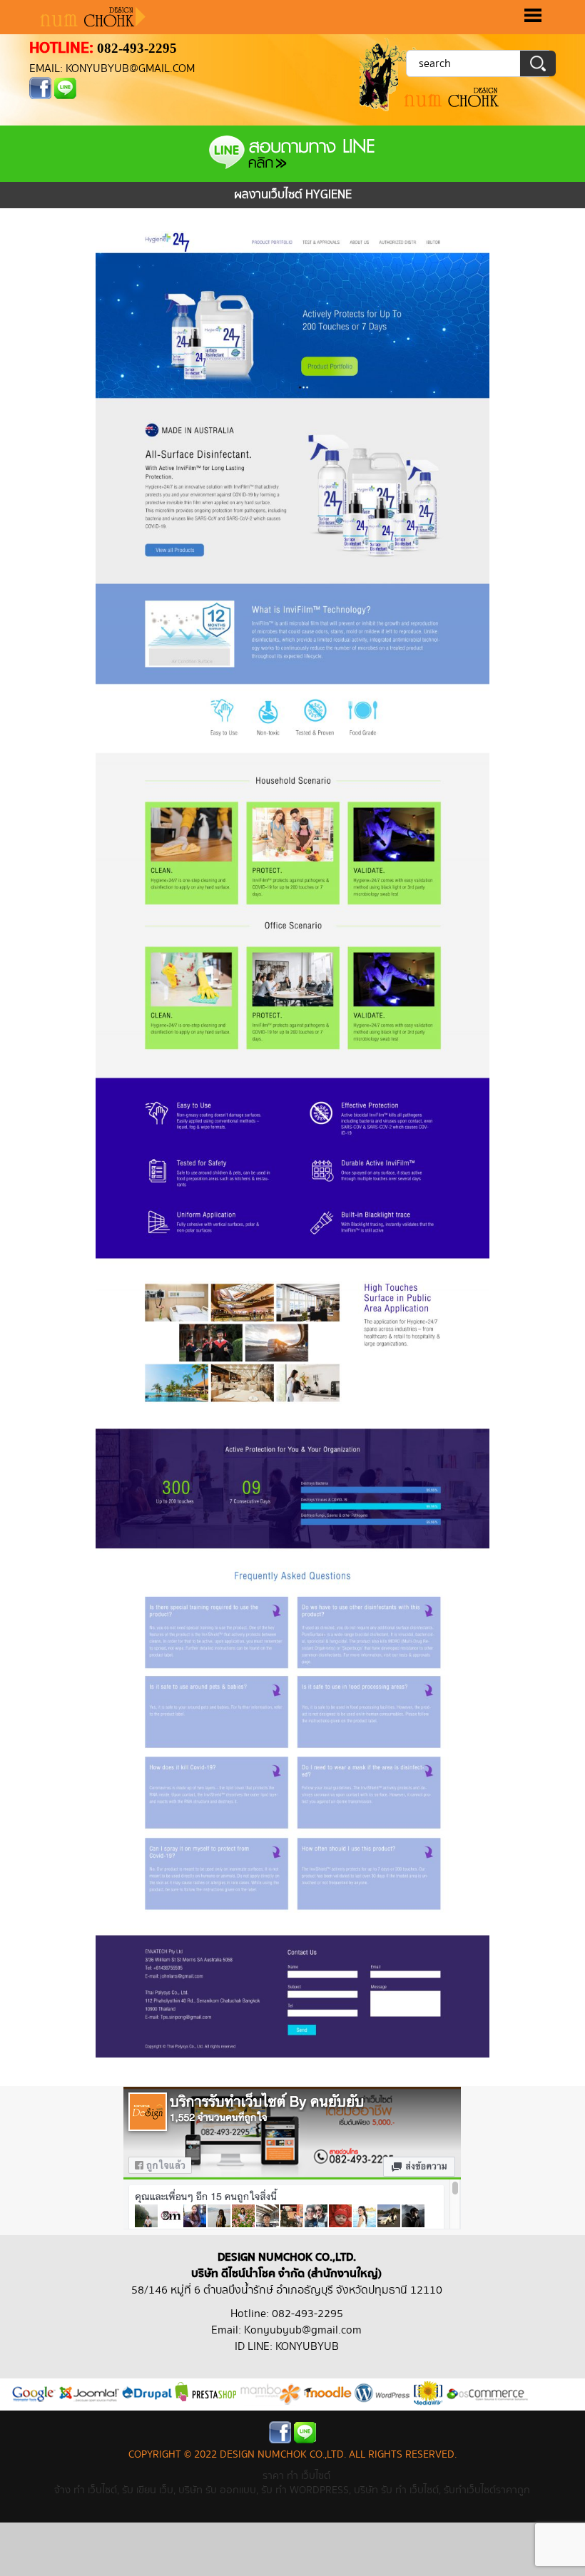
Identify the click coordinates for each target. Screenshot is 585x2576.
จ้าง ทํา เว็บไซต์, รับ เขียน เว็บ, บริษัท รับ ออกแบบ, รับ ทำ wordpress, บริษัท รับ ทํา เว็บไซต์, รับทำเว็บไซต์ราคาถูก (292, 2490)
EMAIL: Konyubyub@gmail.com (112, 69)
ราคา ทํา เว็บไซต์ (296, 2476)
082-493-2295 (137, 48)
